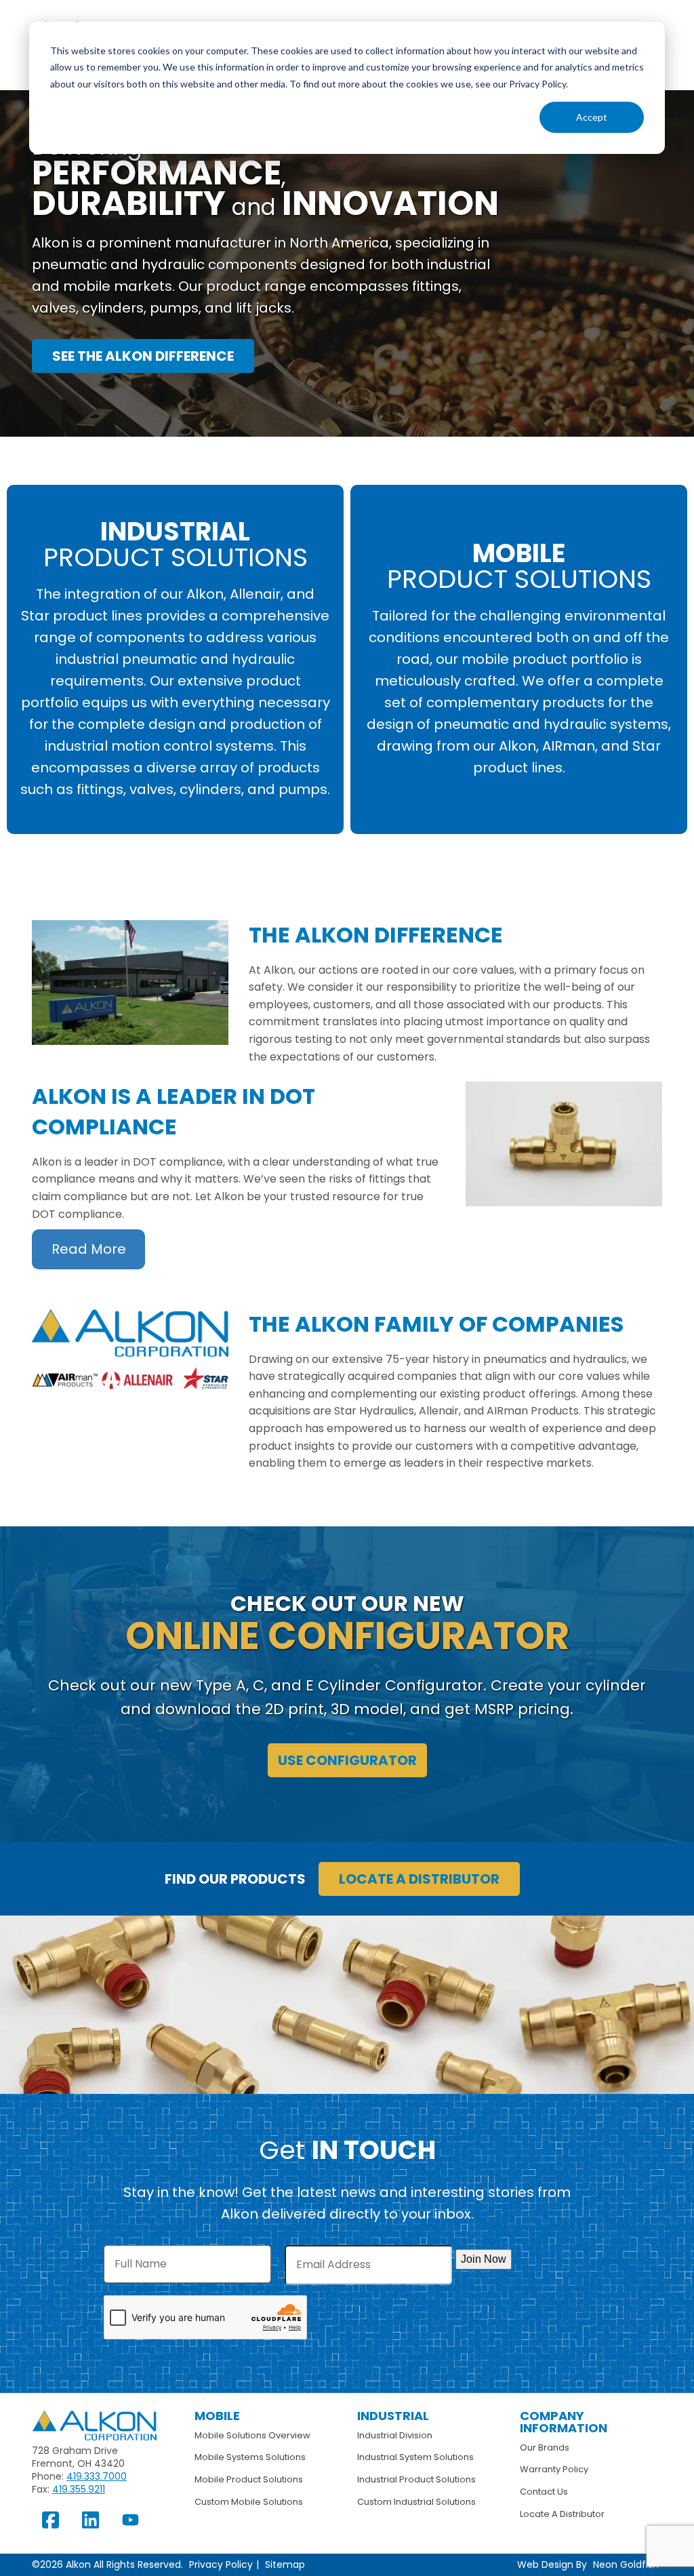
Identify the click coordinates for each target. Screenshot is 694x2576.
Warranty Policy (554, 2469)
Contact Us (544, 2492)
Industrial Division (395, 2435)
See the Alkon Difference (143, 356)
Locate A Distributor (562, 2514)
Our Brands (545, 2448)
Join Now (484, 2259)
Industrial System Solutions (415, 2457)
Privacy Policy (221, 2564)
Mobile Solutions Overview (252, 2435)
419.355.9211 (79, 2489)
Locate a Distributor (419, 1879)
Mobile (217, 2416)
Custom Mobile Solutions (249, 2502)
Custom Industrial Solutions (416, 2502)
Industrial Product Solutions (416, 2479)
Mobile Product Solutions (249, 2479)
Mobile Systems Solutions (250, 2457)
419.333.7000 (97, 2476)
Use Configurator (347, 1760)
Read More (89, 1249)
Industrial (393, 2416)
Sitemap (285, 2564)
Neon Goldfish (626, 2564)
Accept (592, 117)
